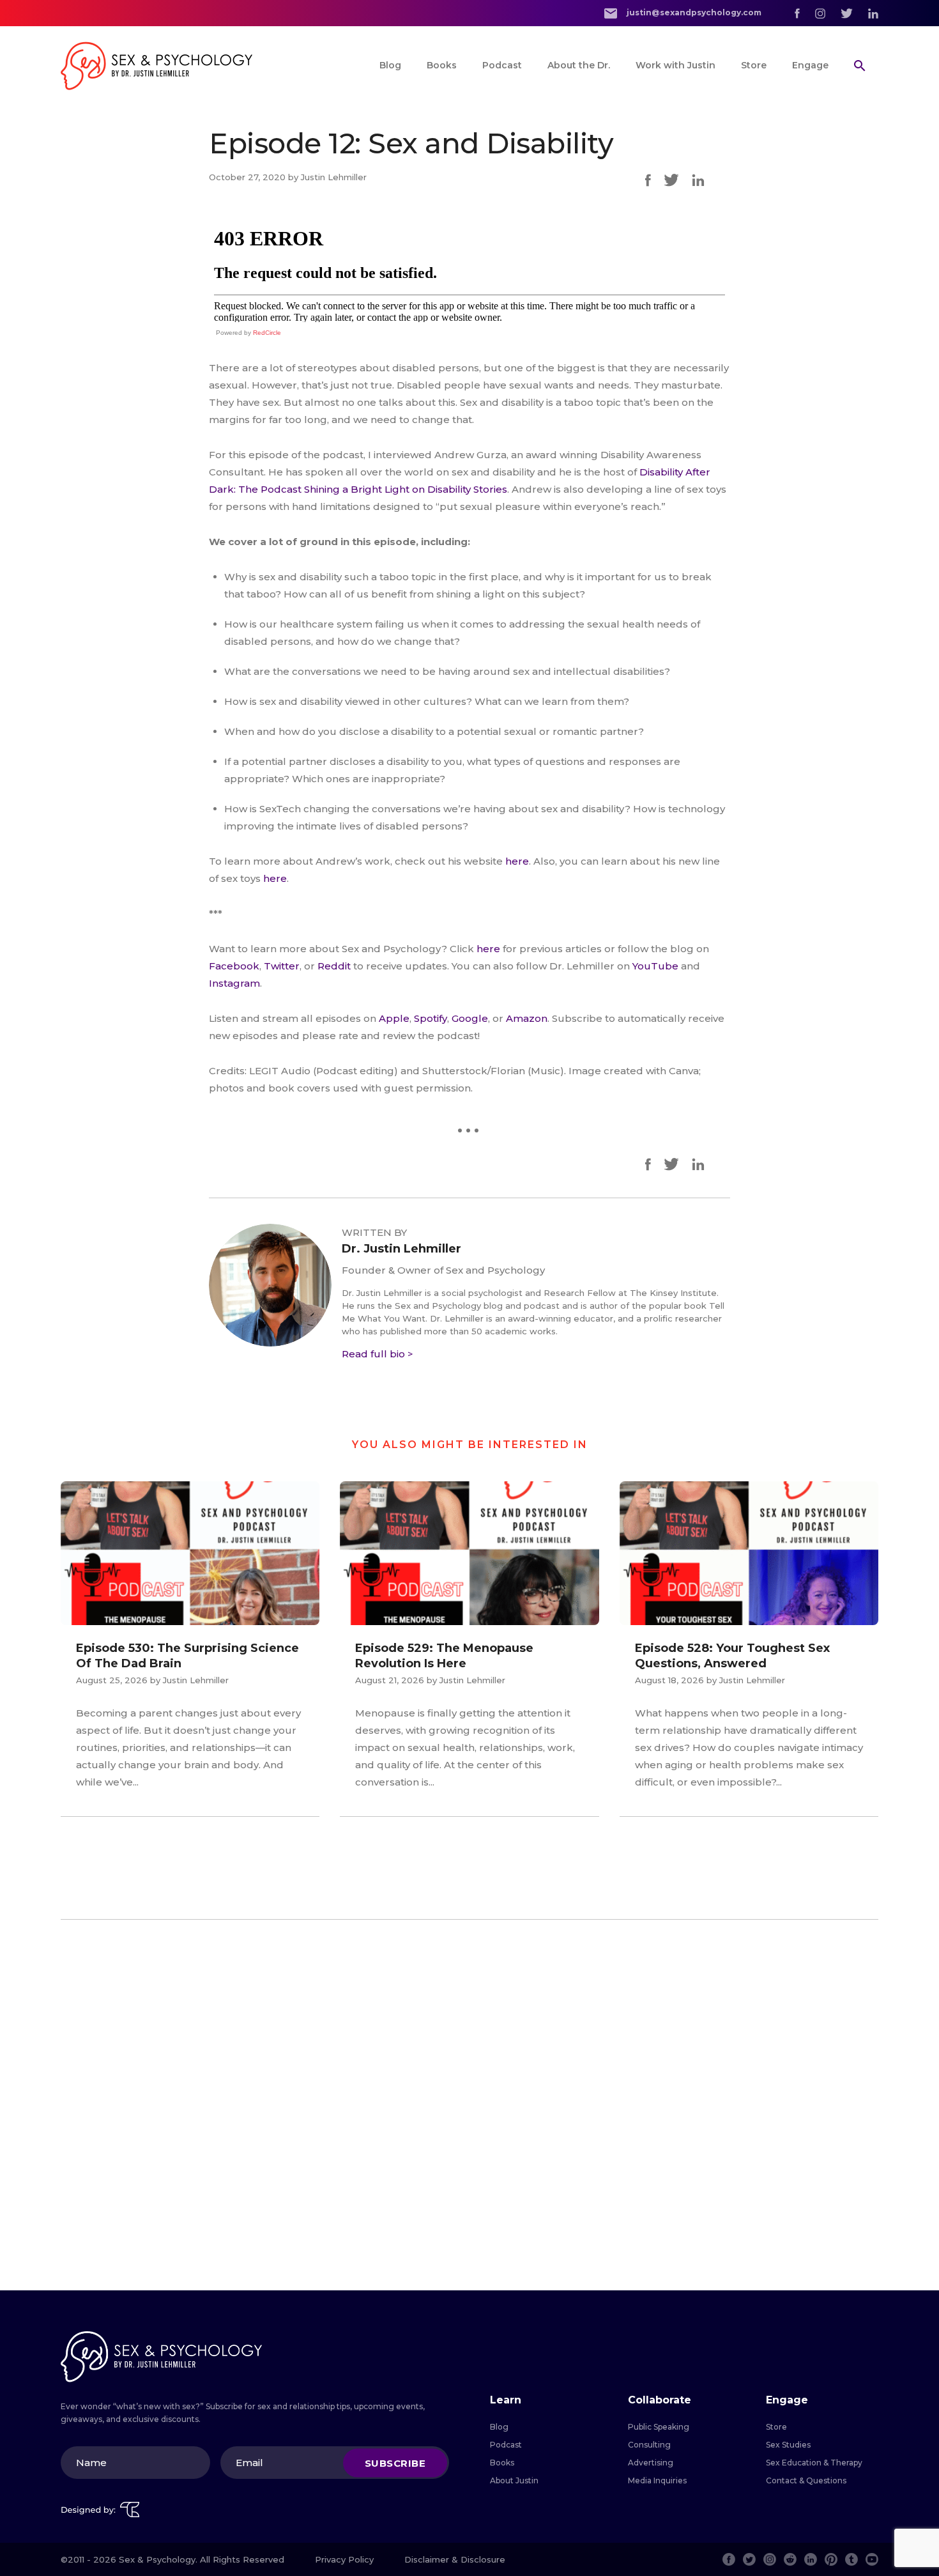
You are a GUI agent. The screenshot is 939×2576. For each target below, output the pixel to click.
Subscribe (395, 2463)
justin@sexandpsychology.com (693, 12)
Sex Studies (788, 2445)
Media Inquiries (657, 2480)
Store (754, 65)
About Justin (514, 2480)
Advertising (651, 2463)
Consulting (649, 2445)
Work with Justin (676, 65)
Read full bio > (378, 1354)
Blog (390, 65)
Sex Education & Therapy (814, 2463)
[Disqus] (469, 2105)
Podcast (502, 65)
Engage (810, 65)
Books (442, 65)
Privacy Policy (344, 2559)
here (517, 861)
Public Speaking (659, 2427)
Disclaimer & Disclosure (455, 2559)
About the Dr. (579, 65)
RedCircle (267, 333)
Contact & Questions (806, 2480)
